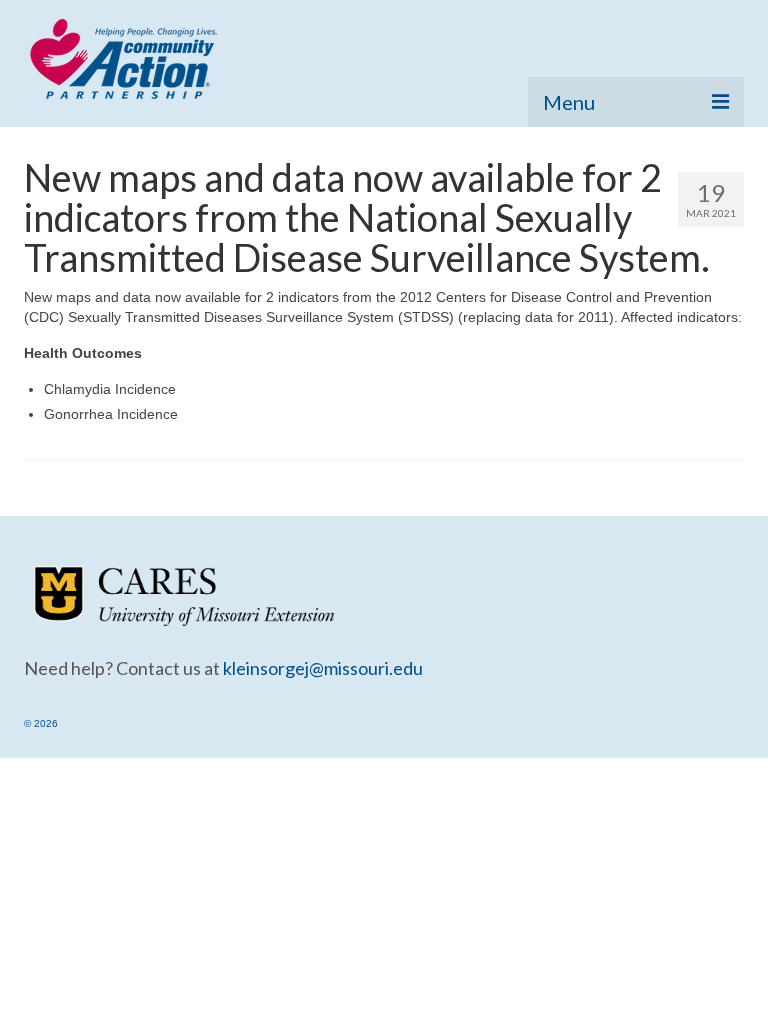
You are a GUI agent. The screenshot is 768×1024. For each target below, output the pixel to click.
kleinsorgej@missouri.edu (323, 668)
